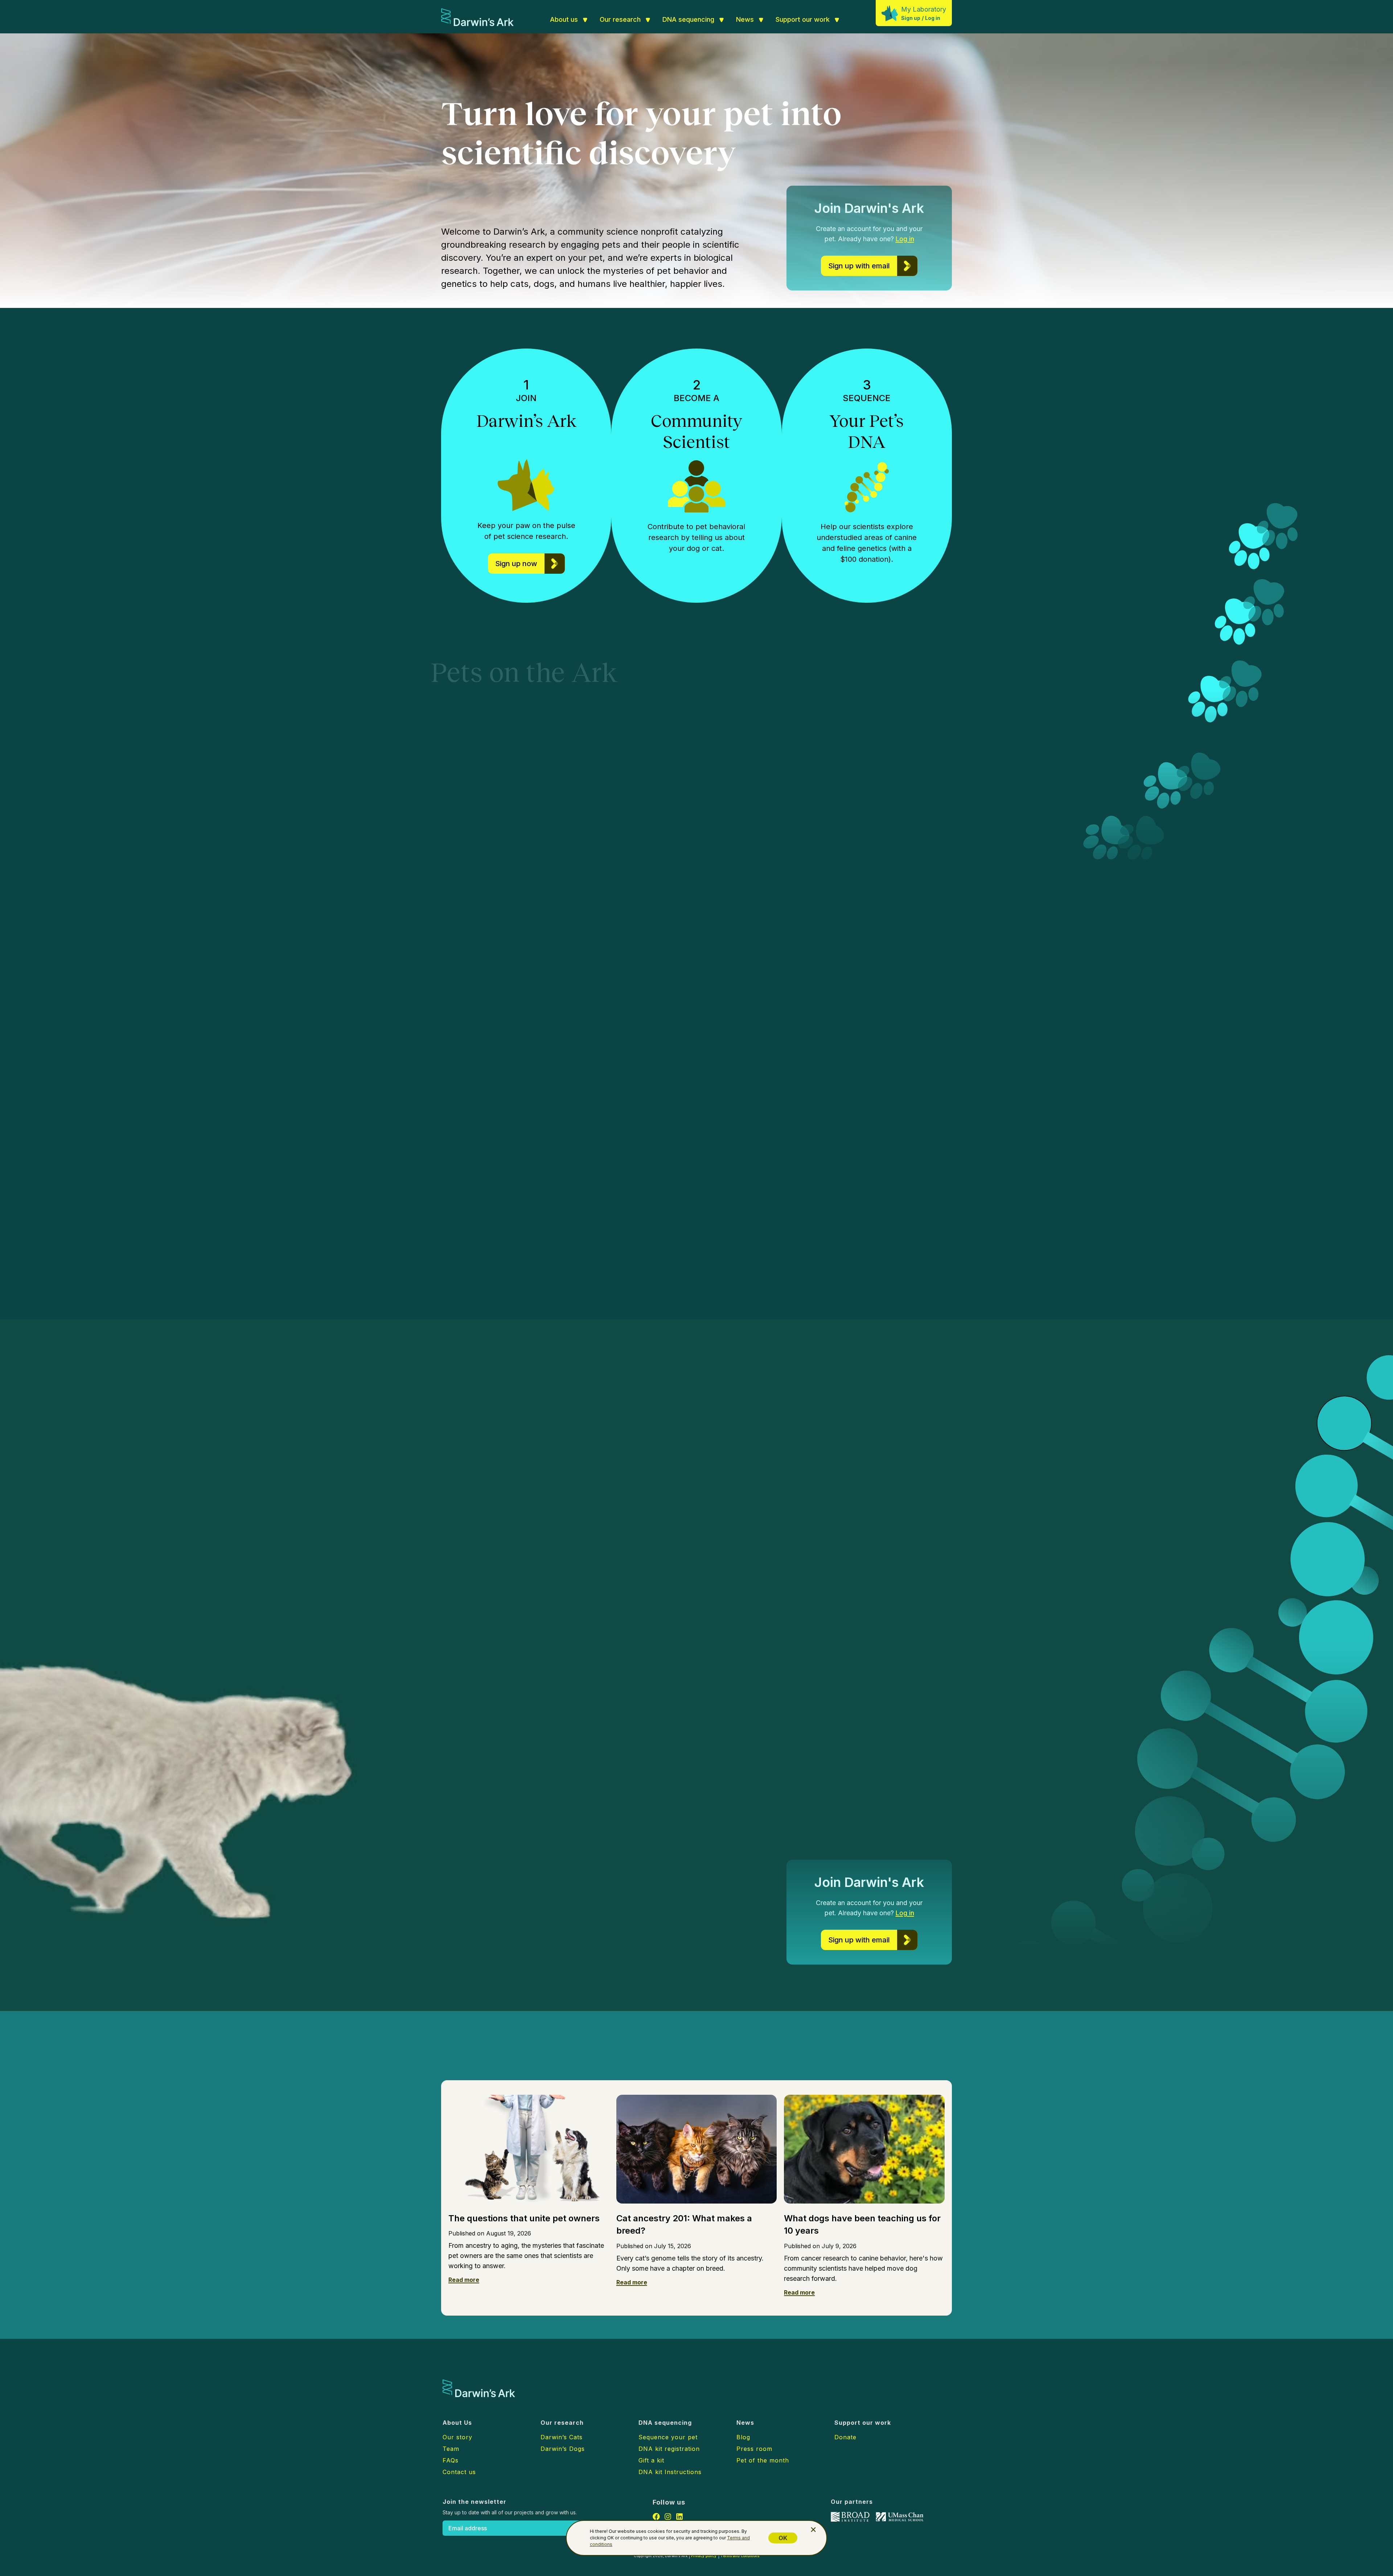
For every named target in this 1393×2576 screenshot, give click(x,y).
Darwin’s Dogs (597, 1096)
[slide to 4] (1215, 1278)
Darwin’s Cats (821, 1125)
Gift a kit (651, 2460)
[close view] (813, 2530)
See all (592, 2060)
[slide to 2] (1199, 1278)
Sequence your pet (668, 2437)
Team (451, 2449)
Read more (464, 2280)
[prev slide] (1176, 1278)
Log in (933, 18)
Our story (457, 2437)
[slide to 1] (1193, 1278)
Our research (620, 19)
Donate (845, 2437)
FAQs (451, 2460)
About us (564, 19)
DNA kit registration (669, 2449)
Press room (754, 2449)
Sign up (911, 18)
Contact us (459, 2472)
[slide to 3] (1207, 1278)
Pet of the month (763, 2460)
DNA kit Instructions (670, 2472)
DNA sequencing (688, 19)
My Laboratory (924, 9)
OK (783, 2538)
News (745, 19)
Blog (743, 2437)
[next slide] (1230, 1278)
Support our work (803, 19)
